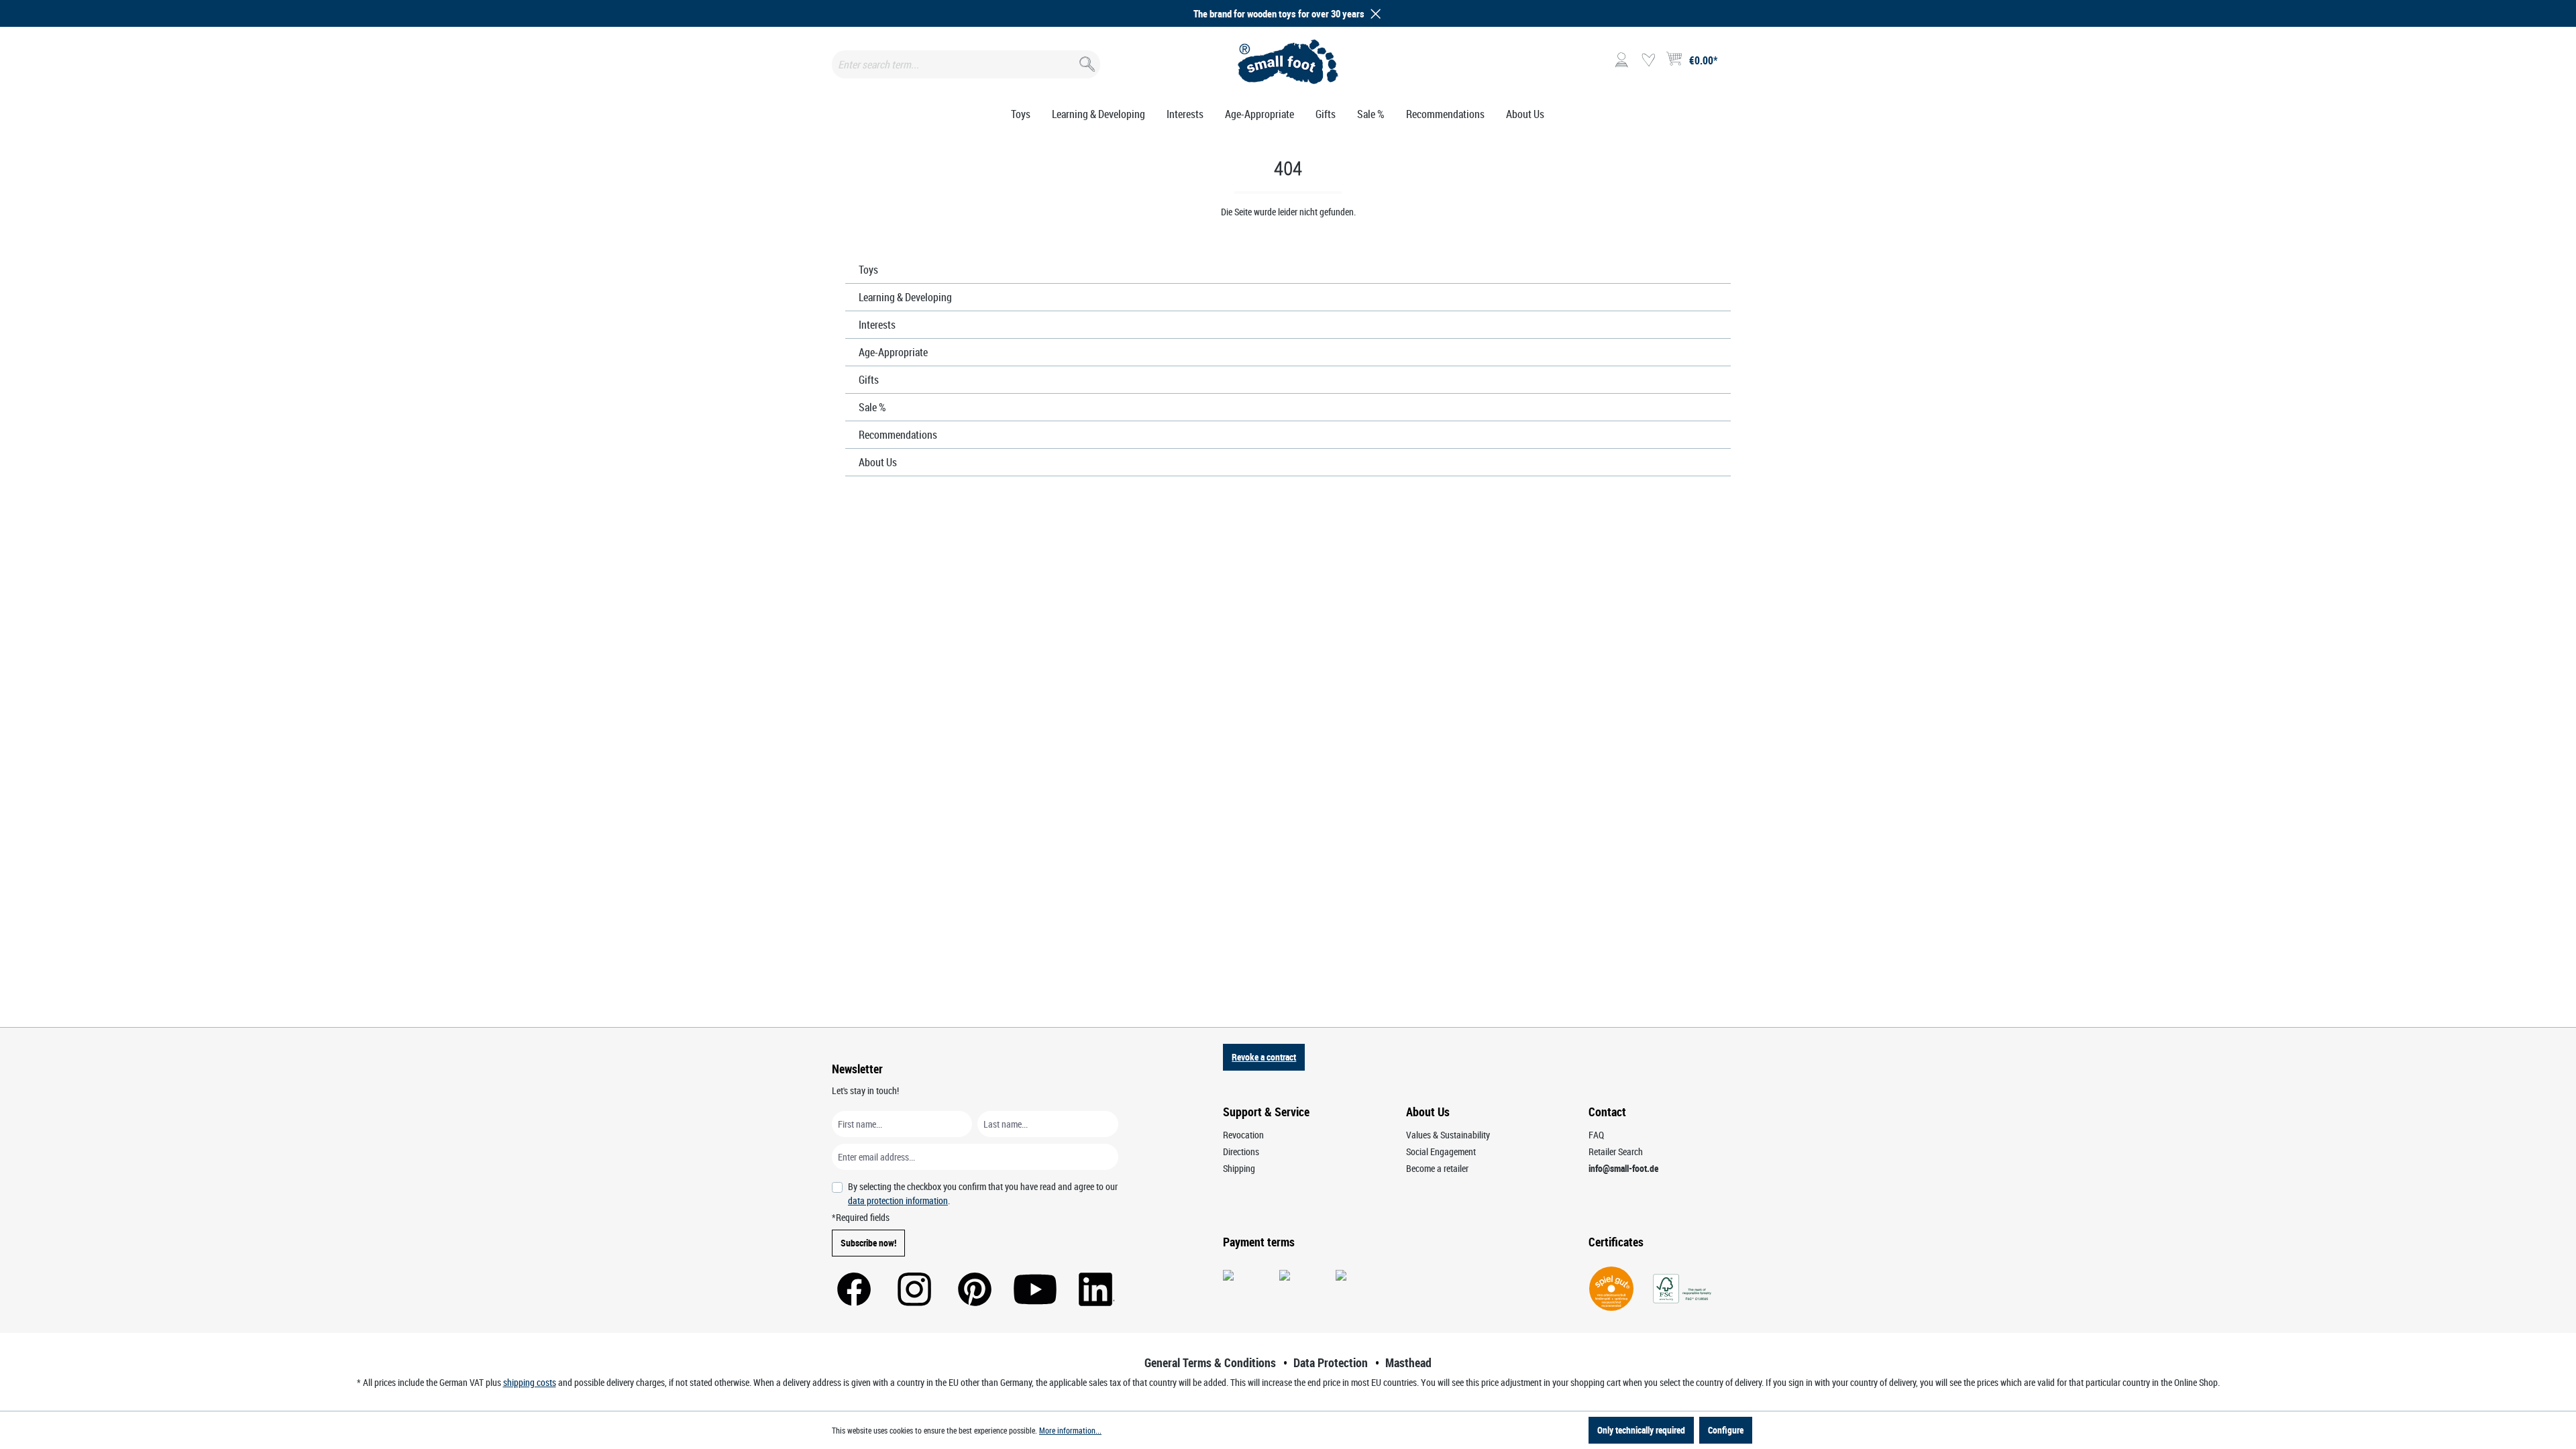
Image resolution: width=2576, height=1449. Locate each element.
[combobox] (966, 64)
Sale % (872, 407)
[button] (1373, 14)
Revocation (1243, 1135)
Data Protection (1331, 1362)
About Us (878, 462)
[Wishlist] (1648, 60)
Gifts (869, 380)
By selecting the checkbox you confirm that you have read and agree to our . (983, 1193)
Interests (877, 325)
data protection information (898, 1200)
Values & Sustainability (1448, 1135)
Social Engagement (1441, 1151)
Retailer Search (1616, 1151)
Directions (1241, 1151)
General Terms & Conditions (1210, 1362)
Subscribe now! (868, 1243)
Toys (868, 270)
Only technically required (1641, 1430)
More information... (1070, 1430)
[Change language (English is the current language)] (1733, 64)
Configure (1726, 1430)
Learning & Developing (905, 297)
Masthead (1408, 1362)
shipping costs (530, 1382)
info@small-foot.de (1623, 1168)
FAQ (1596, 1135)
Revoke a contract (1264, 1057)
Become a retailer (1437, 1168)
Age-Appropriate (893, 352)
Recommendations (898, 435)
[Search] (1086, 61)
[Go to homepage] (1288, 62)
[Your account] (1621, 60)
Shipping (1239, 1168)
